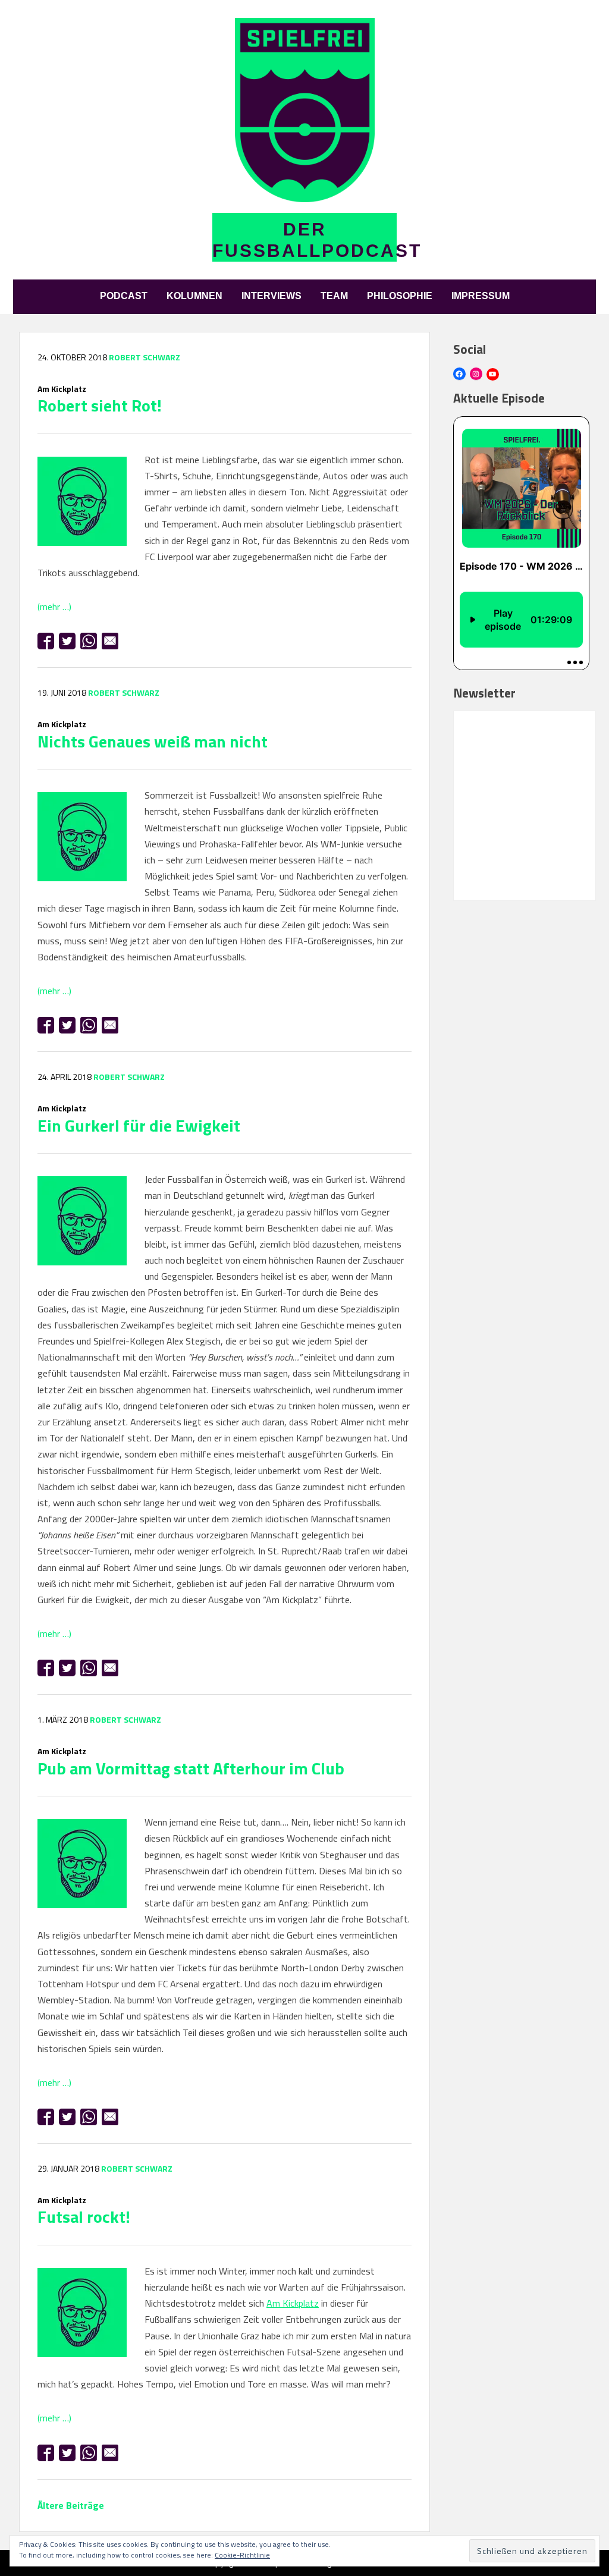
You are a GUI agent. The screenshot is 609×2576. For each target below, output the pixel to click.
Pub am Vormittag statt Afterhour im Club (191, 1763)
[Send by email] (110, 641)
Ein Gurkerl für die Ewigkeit (139, 1120)
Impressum (481, 296)
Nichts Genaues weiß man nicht (153, 736)
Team (334, 296)
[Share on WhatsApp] (89, 641)
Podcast (124, 296)
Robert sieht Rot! (100, 400)
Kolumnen (194, 296)
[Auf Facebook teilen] (46, 641)
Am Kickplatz (293, 2303)
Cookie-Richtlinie (242, 2555)
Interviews (271, 296)
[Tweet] (67, 641)
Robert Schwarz (145, 357)
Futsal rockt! (84, 2212)
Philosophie (400, 296)
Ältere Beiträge (71, 2505)
